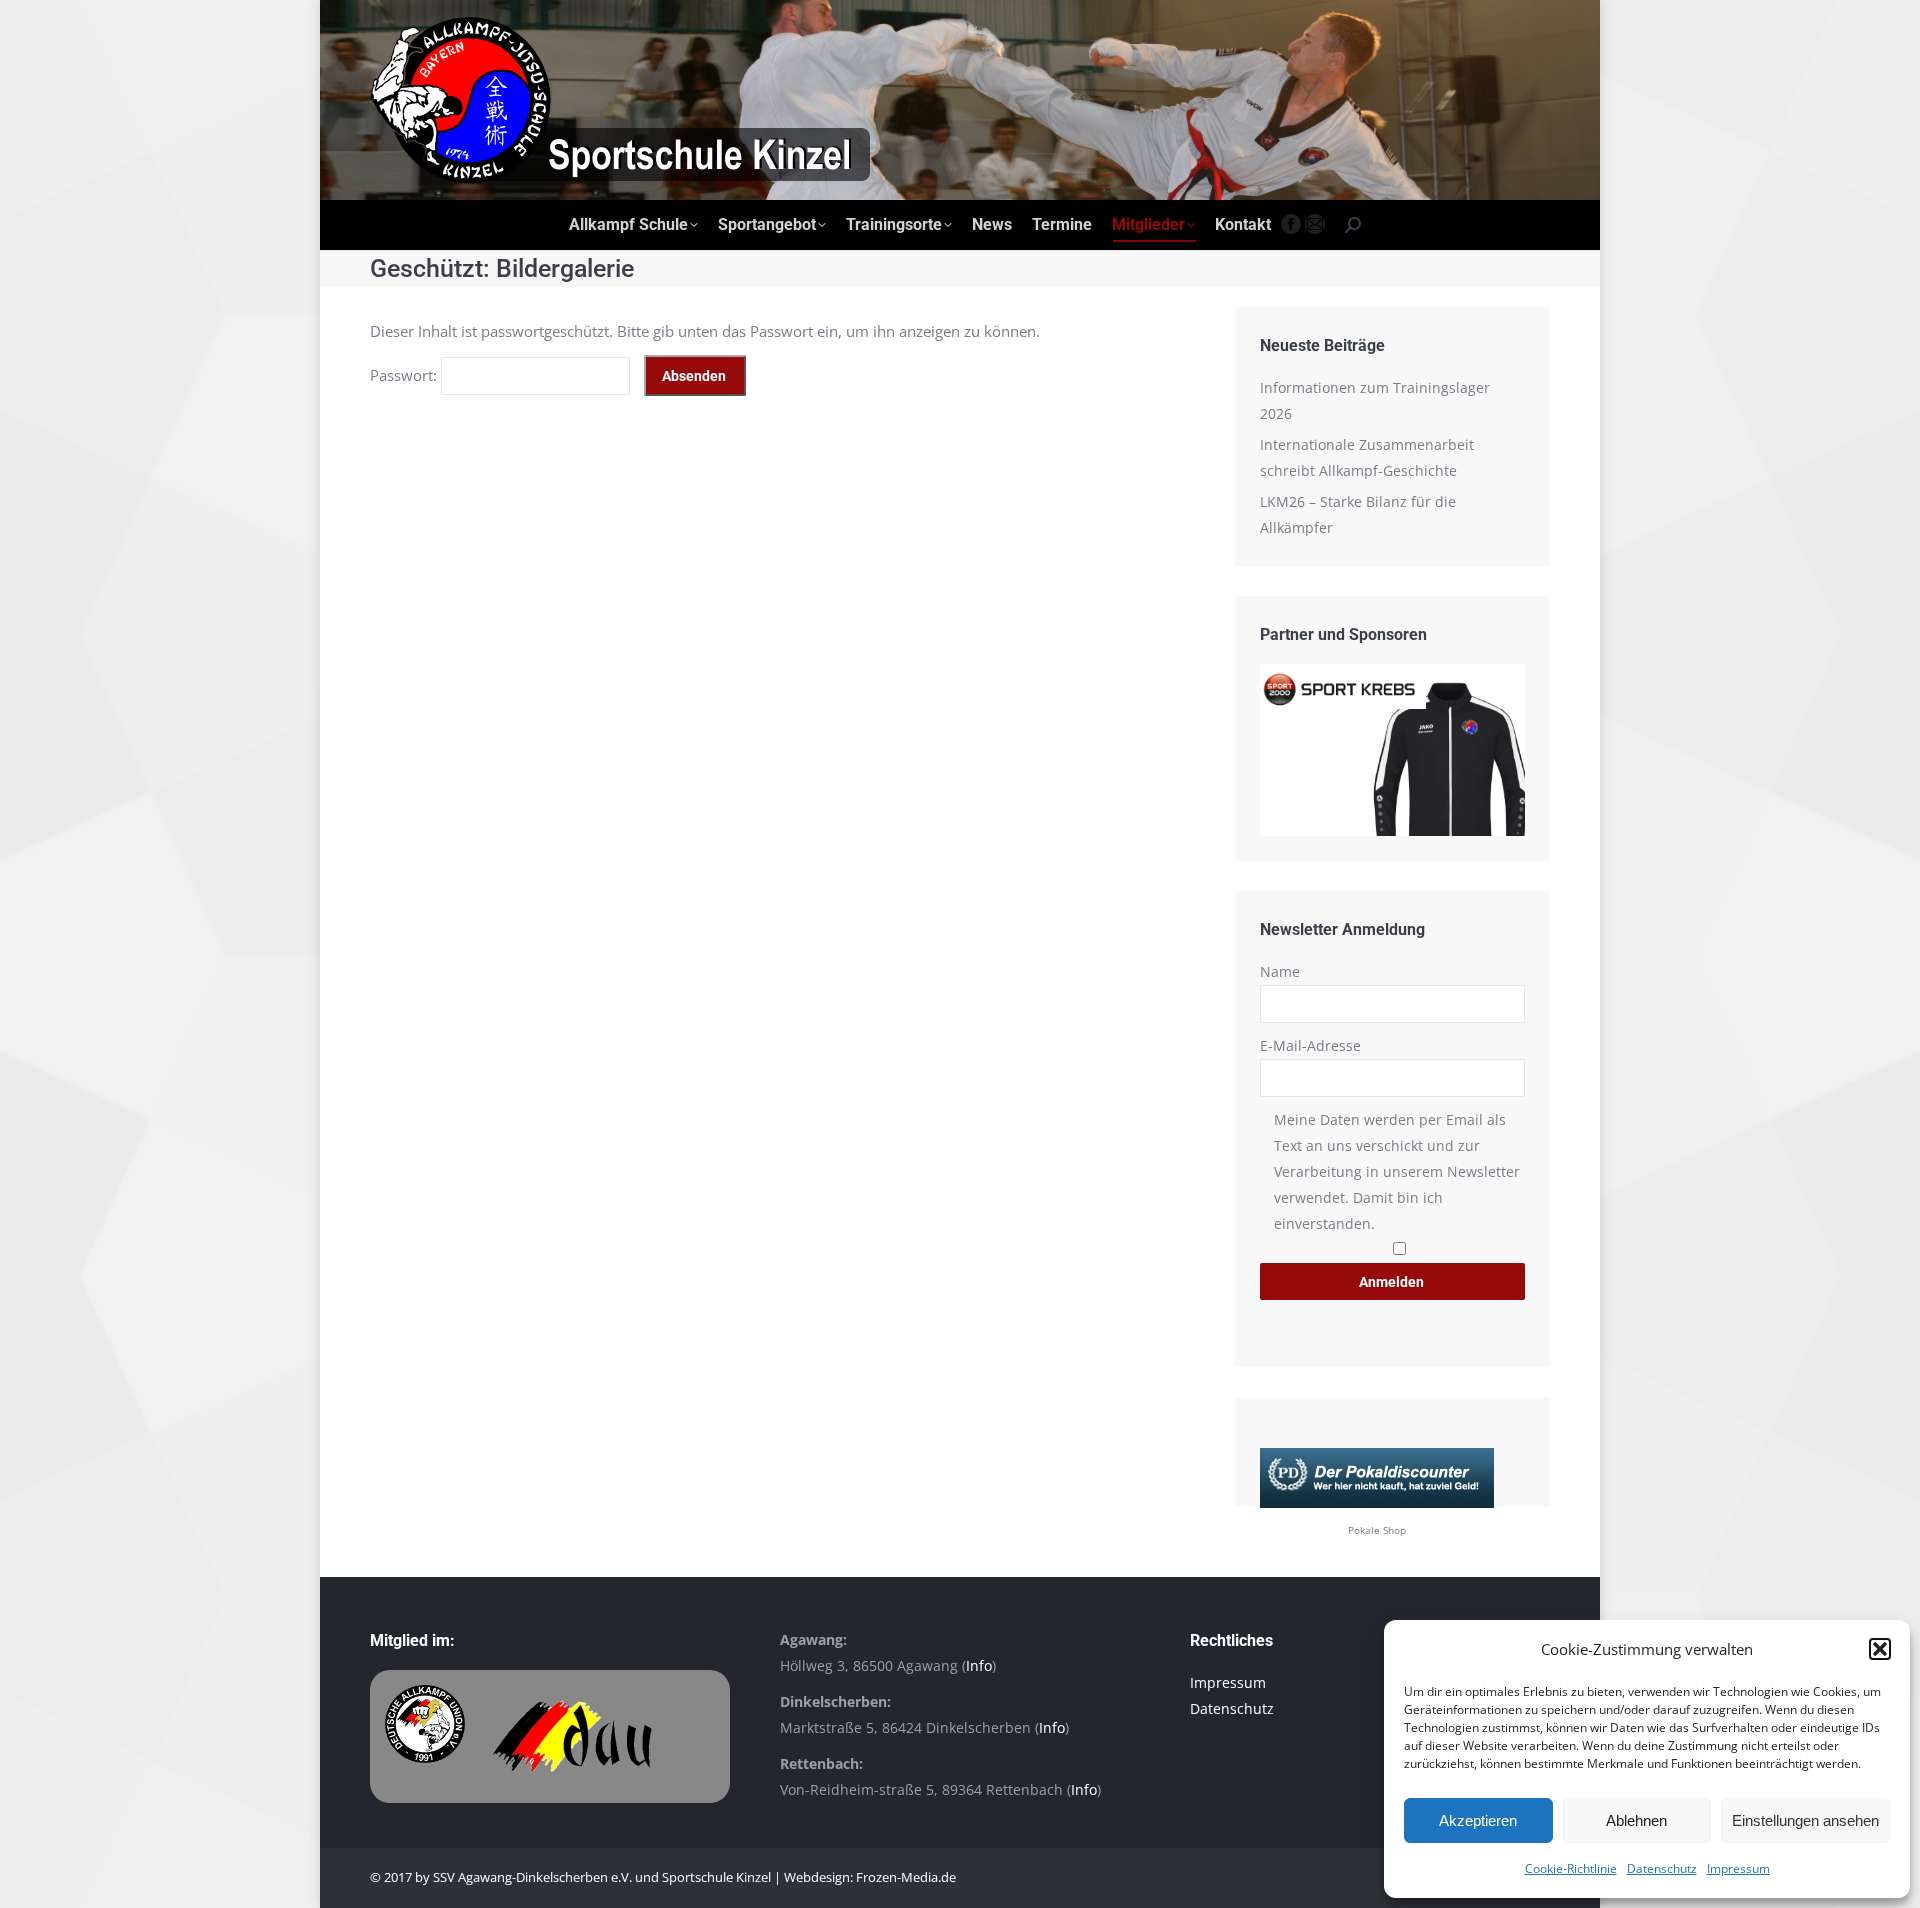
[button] (1880, 1649)
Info (979, 1665)
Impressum (1738, 1868)
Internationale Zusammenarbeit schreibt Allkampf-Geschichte (1367, 457)
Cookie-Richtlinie (1571, 1868)
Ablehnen (1636, 1820)
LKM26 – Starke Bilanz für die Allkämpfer (1358, 514)
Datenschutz (1662, 1868)
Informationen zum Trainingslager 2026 (1375, 400)
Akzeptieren (1478, 1820)
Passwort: (405, 375)
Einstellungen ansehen (1805, 1820)
